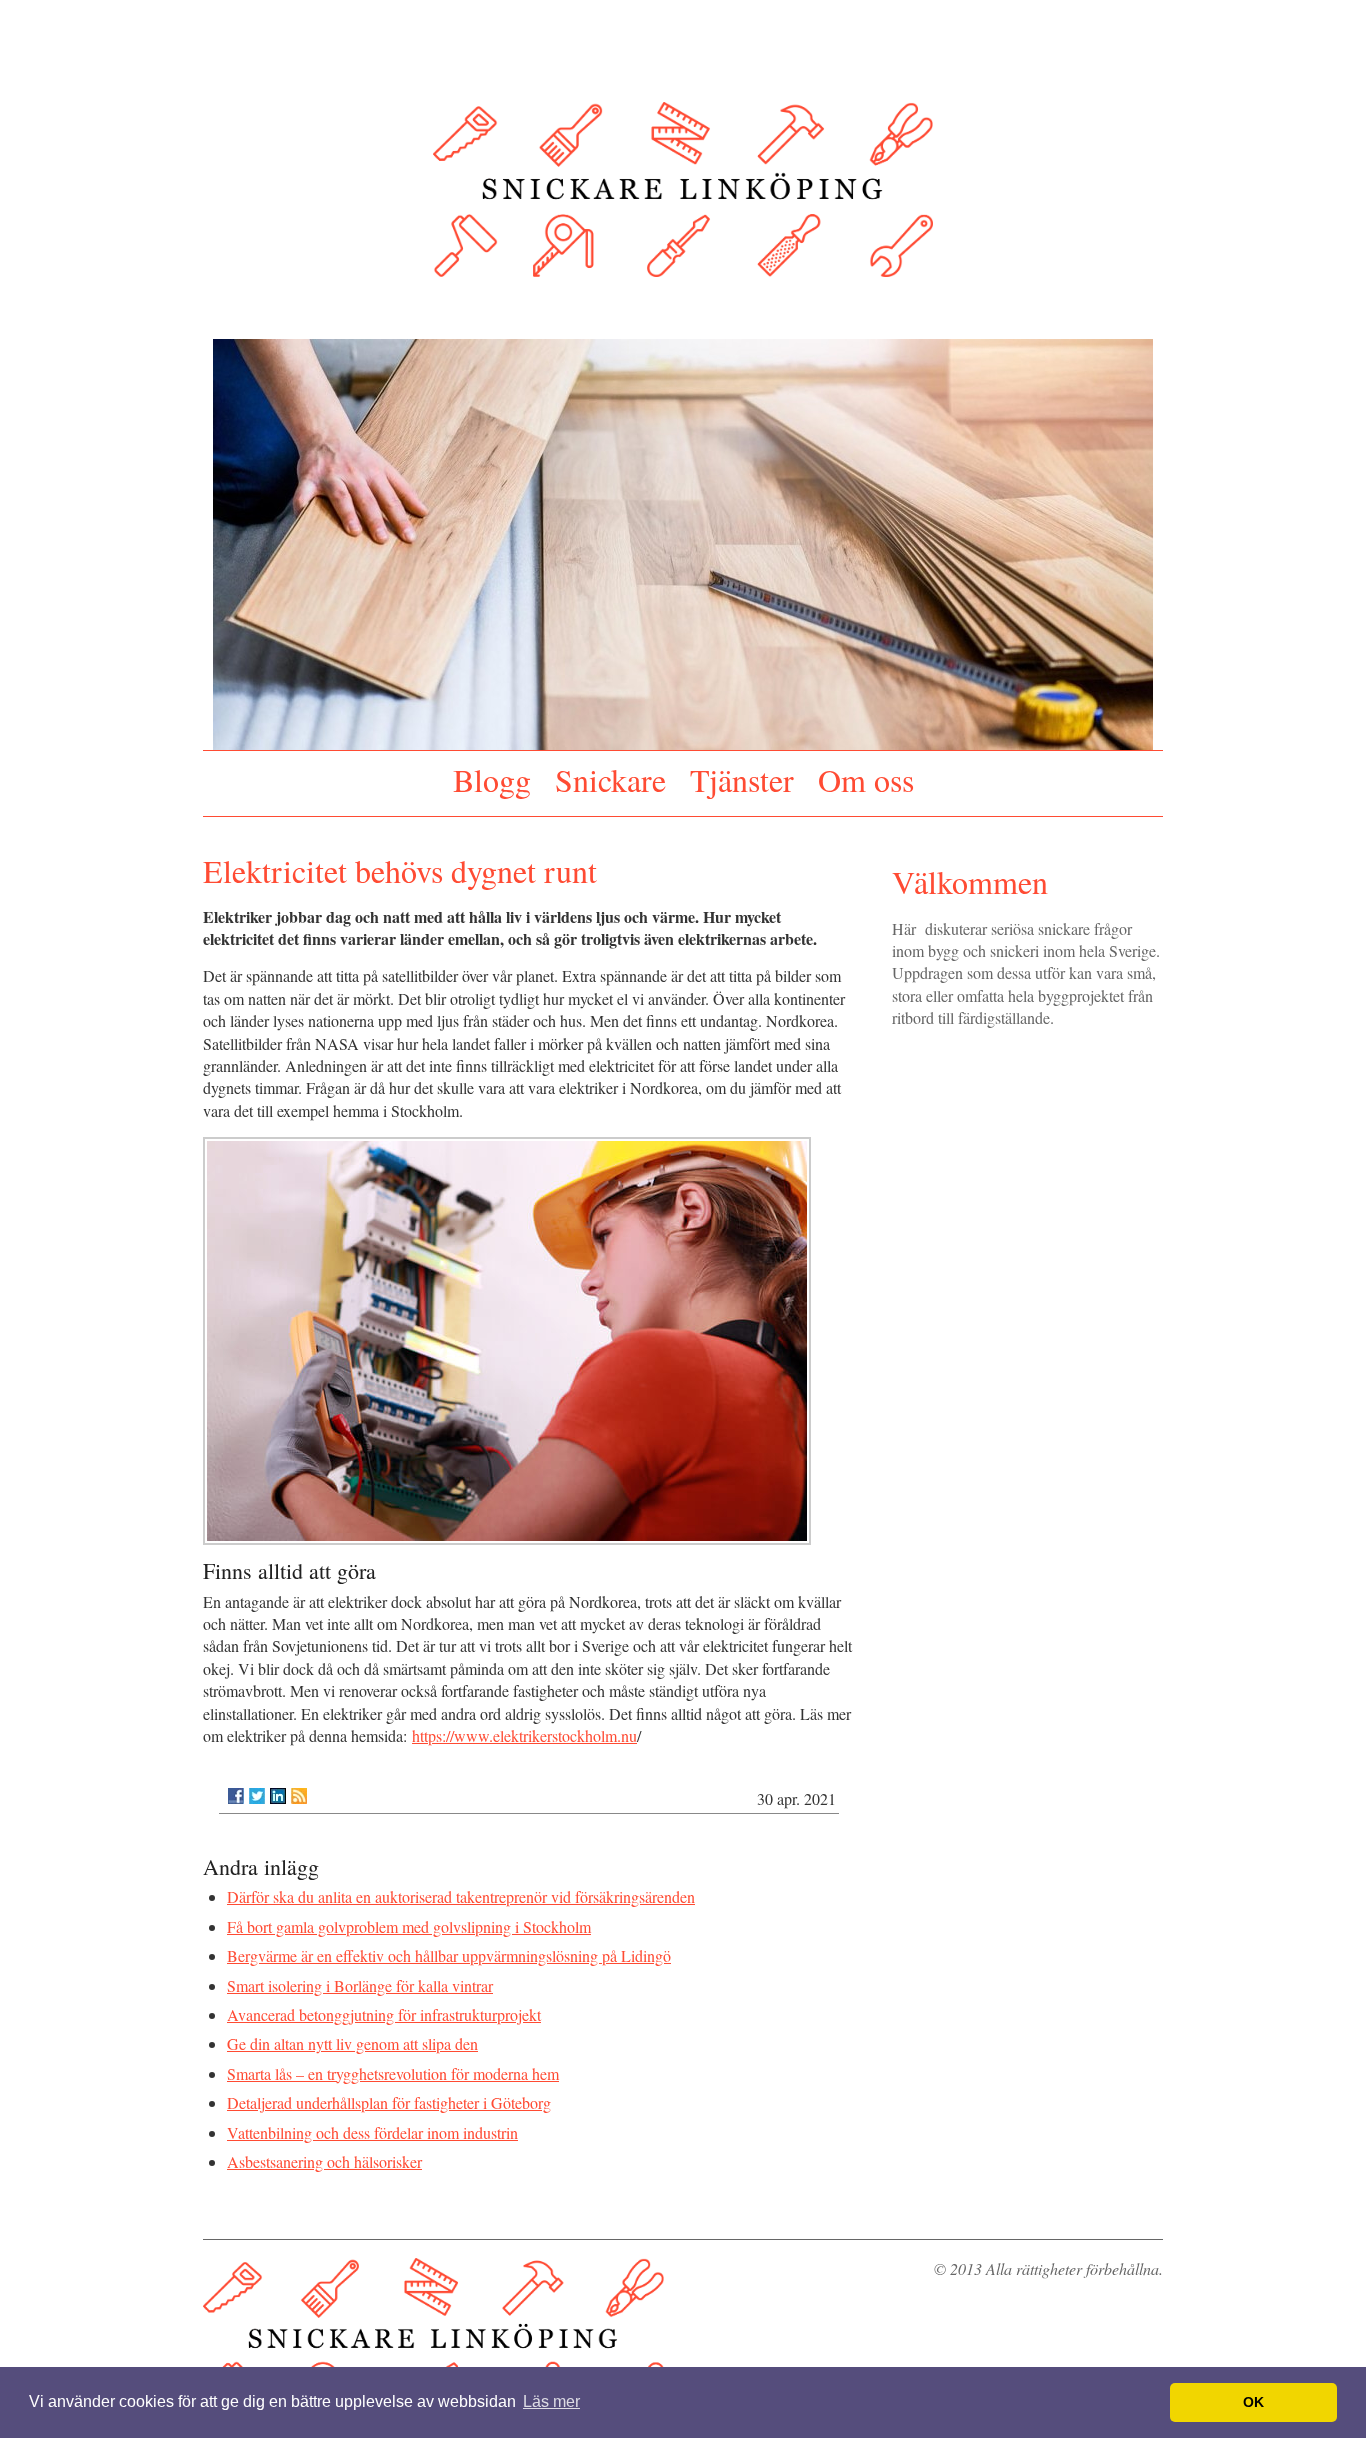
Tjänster (742, 779)
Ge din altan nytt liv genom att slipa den (352, 2043)
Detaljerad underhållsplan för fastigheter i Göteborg (389, 2102)
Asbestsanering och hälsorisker (324, 2161)
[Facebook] (236, 1796)
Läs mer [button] (551, 2401)
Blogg (492, 779)
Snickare (610, 779)
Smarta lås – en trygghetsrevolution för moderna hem (393, 2073)
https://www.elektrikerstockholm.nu (524, 1735)
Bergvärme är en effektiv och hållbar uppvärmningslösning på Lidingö (449, 1955)
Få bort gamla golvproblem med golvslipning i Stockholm (409, 1926)
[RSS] (299, 1796)
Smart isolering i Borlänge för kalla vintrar (360, 1985)
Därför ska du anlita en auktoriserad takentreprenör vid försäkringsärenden (461, 1896)
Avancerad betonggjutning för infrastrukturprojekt (384, 2014)
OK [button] (1253, 2402)
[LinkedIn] (278, 1796)
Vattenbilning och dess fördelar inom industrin (372, 2132)
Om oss (866, 779)
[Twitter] (257, 1796)
